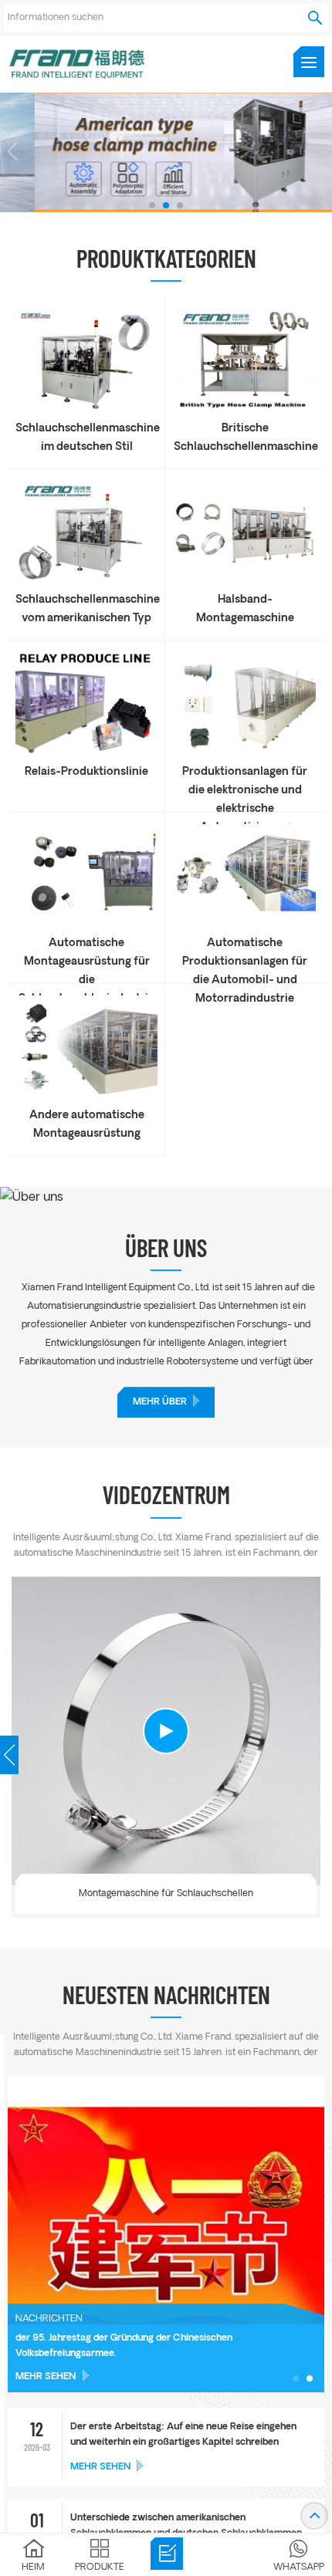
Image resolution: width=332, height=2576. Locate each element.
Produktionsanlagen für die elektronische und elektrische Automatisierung (245, 783)
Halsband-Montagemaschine (245, 609)
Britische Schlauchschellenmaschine (245, 438)
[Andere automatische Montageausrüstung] (86, 1095)
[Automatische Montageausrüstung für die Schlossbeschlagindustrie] (86, 923)
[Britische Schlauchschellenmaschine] (245, 409)
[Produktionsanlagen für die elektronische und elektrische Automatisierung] (245, 752)
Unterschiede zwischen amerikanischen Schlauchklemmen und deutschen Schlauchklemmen (186, 2526)
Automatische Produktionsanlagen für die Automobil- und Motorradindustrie (245, 955)
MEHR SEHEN (46, 2377)
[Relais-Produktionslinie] (86, 752)
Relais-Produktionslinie (86, 772)
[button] (152, 205)
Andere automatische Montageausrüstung (87, 1125)
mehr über (160, 1402)
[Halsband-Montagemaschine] (245, 580)
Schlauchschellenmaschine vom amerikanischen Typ (86, 609)
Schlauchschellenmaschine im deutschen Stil (86, 438)
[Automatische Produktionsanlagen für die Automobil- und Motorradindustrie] (245, 923)
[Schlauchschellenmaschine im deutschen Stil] (86, 409)
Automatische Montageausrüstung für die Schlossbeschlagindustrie (86, 955)
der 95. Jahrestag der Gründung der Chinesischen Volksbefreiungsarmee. (124, 2346)
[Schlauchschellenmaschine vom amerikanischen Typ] (86, 580)
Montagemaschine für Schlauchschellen (166, 1893)
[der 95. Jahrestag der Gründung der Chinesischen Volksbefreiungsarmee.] (166, 2234)
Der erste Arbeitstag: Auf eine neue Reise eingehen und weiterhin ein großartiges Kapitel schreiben (183, 2435)
